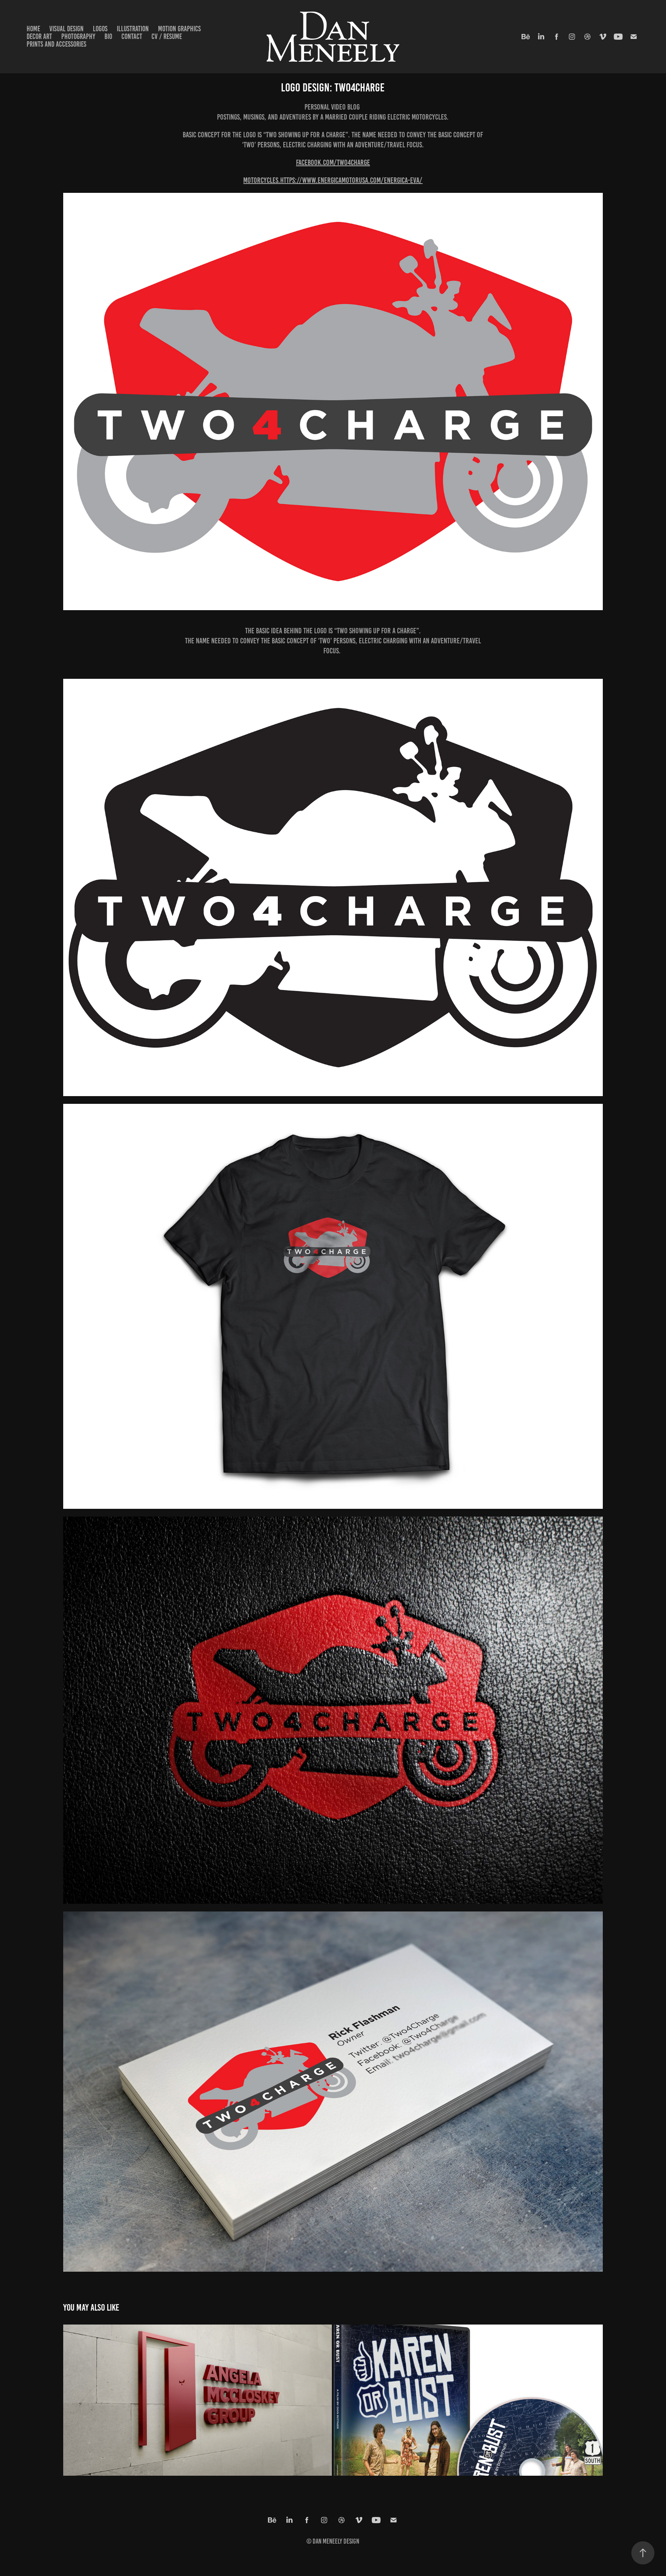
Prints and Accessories (56, 44)
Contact (132, 36)
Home (33, 29)
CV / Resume (167, 36)
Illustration (133, 29)
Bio (108, 36)
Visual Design (66, 29)
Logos (100, 29)
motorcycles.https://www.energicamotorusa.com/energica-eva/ (333, 180)
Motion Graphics (179, 29)
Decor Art (39, 36)
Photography (78, 36)
